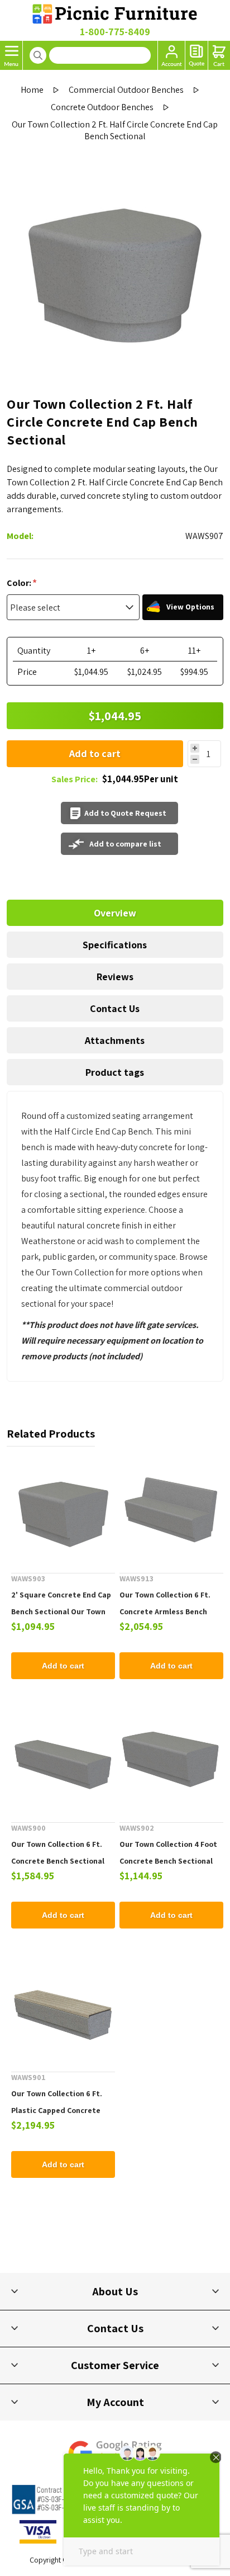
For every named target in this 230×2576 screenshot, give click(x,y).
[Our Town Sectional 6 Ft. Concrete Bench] (63, 1759)
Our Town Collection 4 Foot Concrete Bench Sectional (168, 1852)
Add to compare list (125, 844)
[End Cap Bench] (63, 1510)
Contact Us (115, 1008)
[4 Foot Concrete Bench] (171, 1759)
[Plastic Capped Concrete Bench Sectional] (63, 2008)
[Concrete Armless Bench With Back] (171, 1510)
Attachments (115, 1040)
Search (38, 55)
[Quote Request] (197, 55)
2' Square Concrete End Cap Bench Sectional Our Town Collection (61, 1611)
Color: (20, 583)
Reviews (115, 977)
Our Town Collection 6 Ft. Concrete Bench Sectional (58, 1852)
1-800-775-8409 (115, 32)
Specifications (115, 945)
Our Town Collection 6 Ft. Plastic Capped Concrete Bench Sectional (57, 2110)
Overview (115, 913)
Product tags (115, 1072)
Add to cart (95, 753)
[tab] (115, 913)
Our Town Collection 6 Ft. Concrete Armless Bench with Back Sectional (165, 1611)
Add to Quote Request (125, 813)
